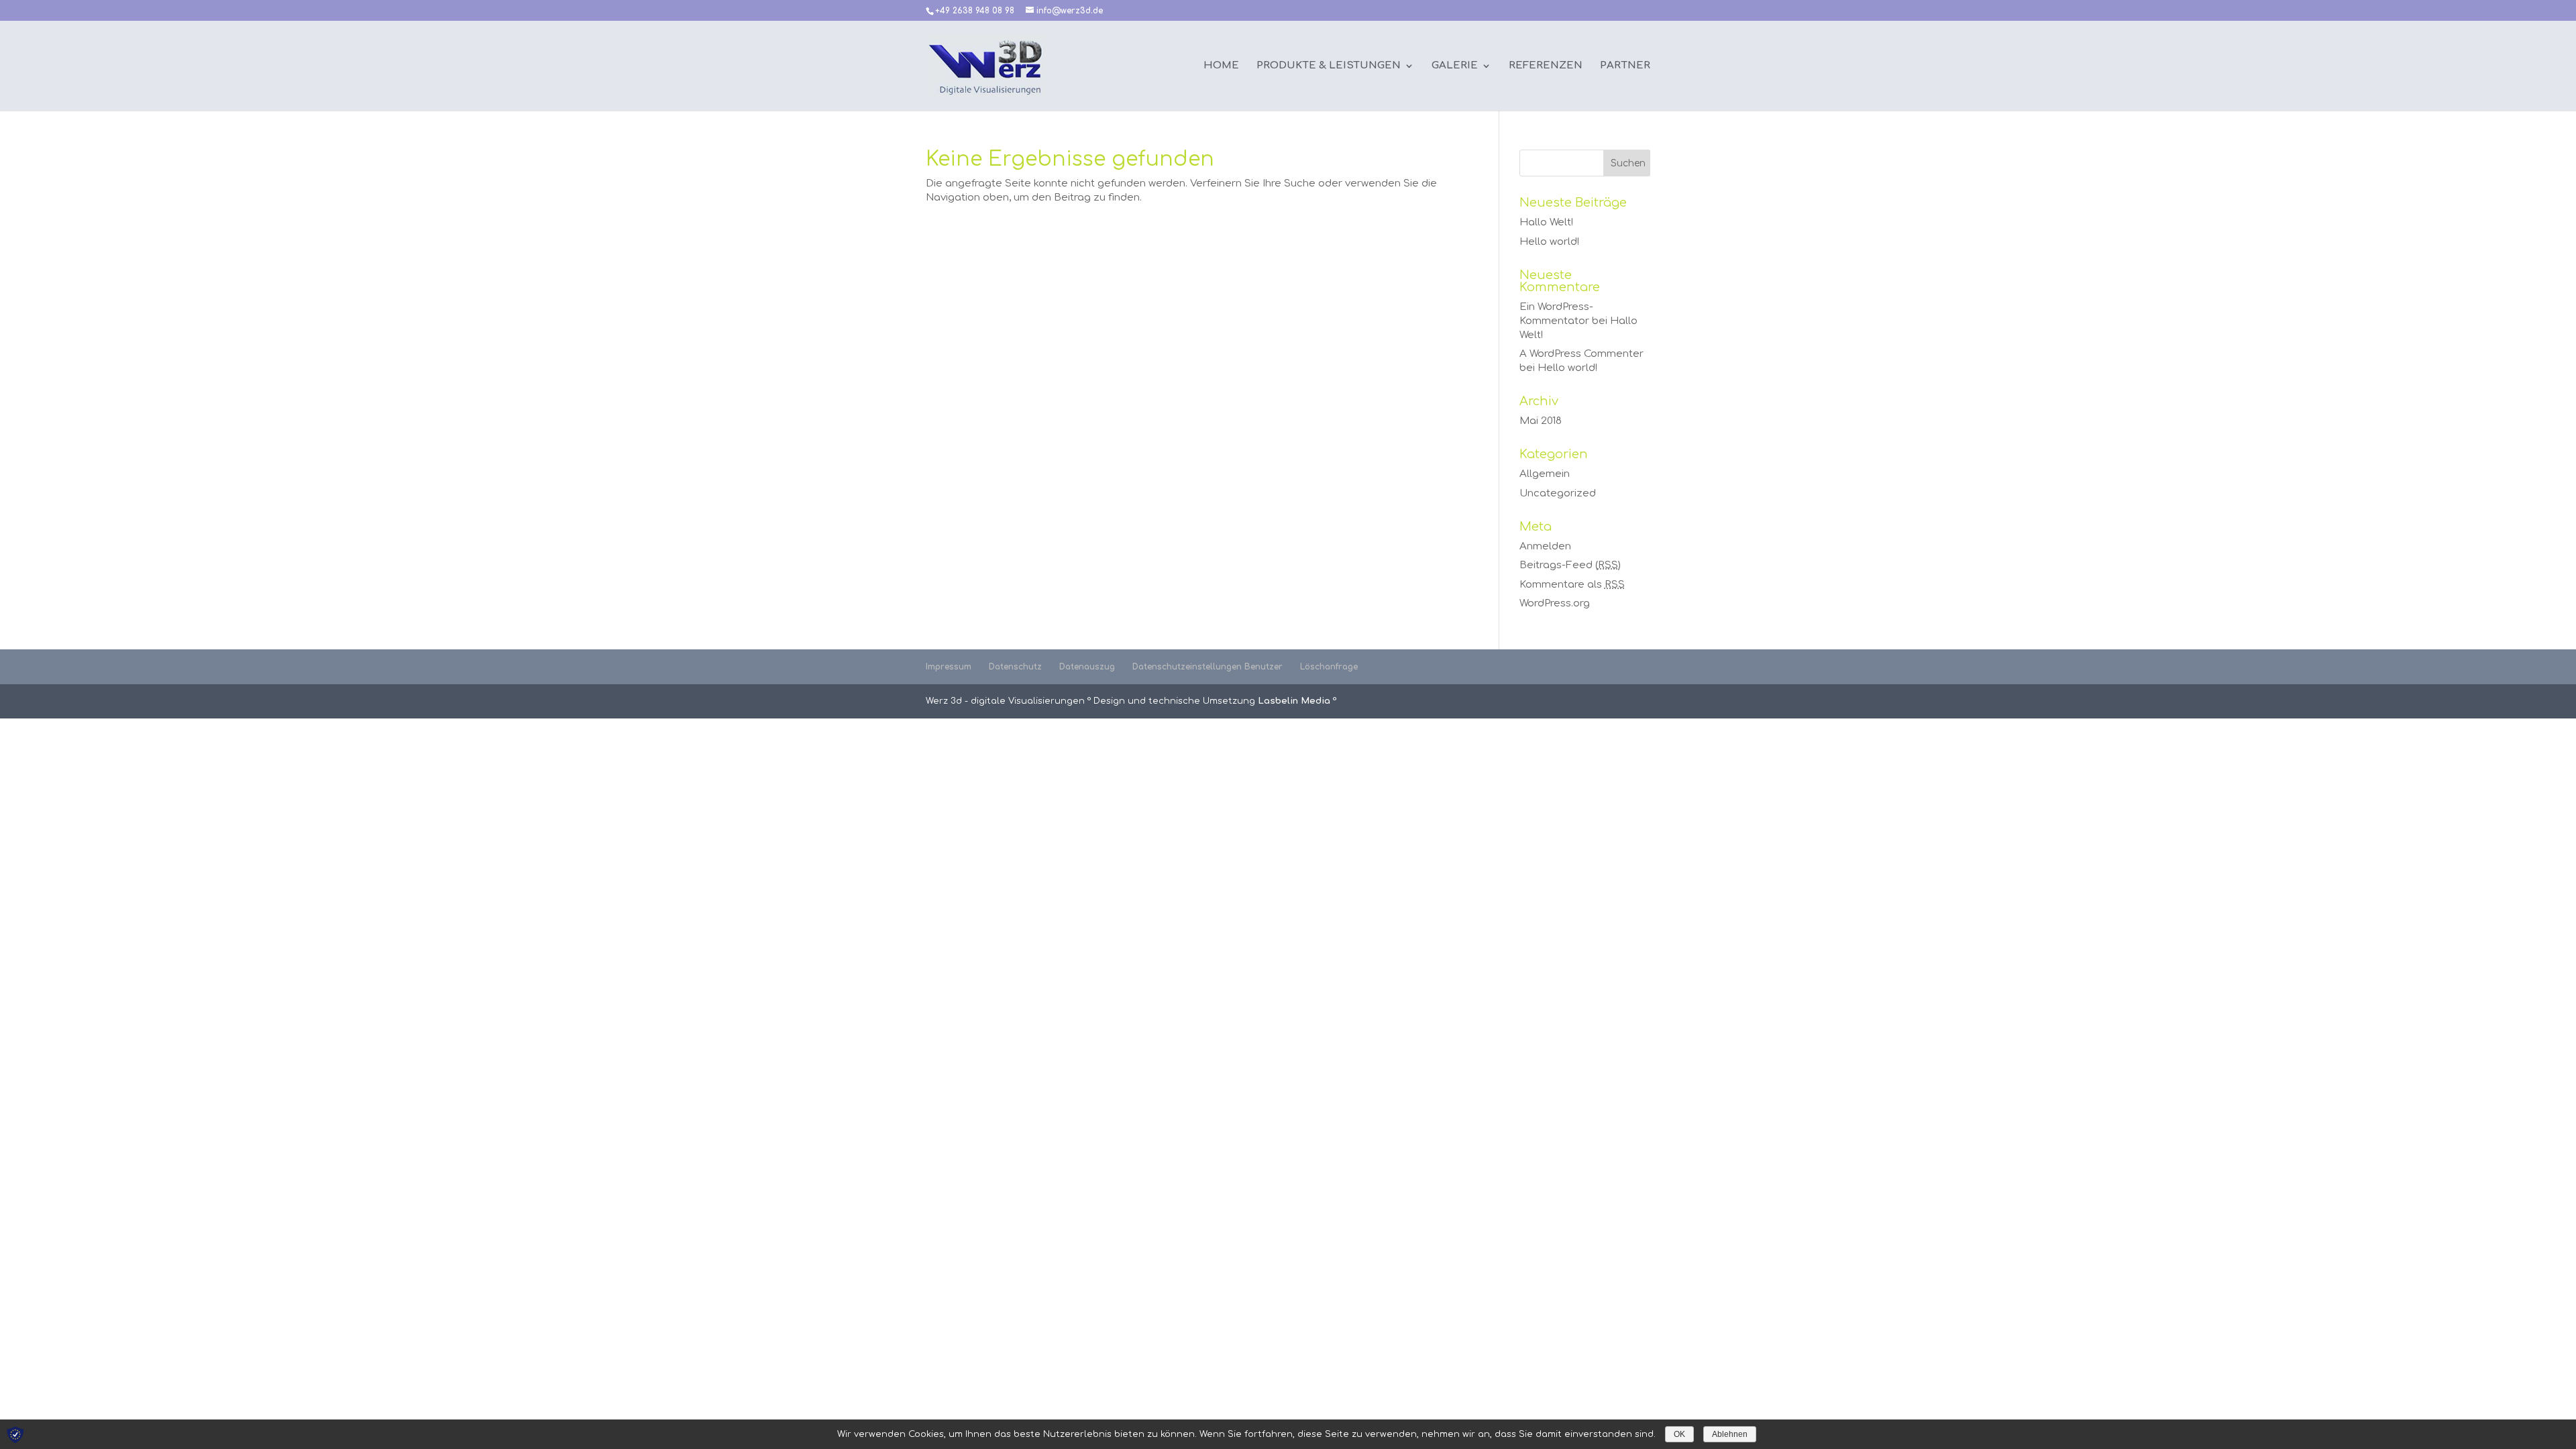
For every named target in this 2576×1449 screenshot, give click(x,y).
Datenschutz (1015, 667)
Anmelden (1545, 546)
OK (1679, 1434)
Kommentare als (1572, 585)
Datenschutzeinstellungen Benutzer (1207, 667)
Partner (1625, 66)
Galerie (1455, 66)
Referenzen (1546, 66)
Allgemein (1545, 474)
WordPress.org (1555, 603)
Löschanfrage (1329, 667)
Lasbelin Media (1294, 701)
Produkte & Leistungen (1329, 66)
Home (1221, 66)
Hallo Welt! (1546, 222)
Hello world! (1549, 242)
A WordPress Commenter (1581, 354)
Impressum (949, 667)
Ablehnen (1730, 1434)
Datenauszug (1087, 667)
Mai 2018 (1541, 421)
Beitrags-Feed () (1570, 565)
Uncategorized (1558, 493)
